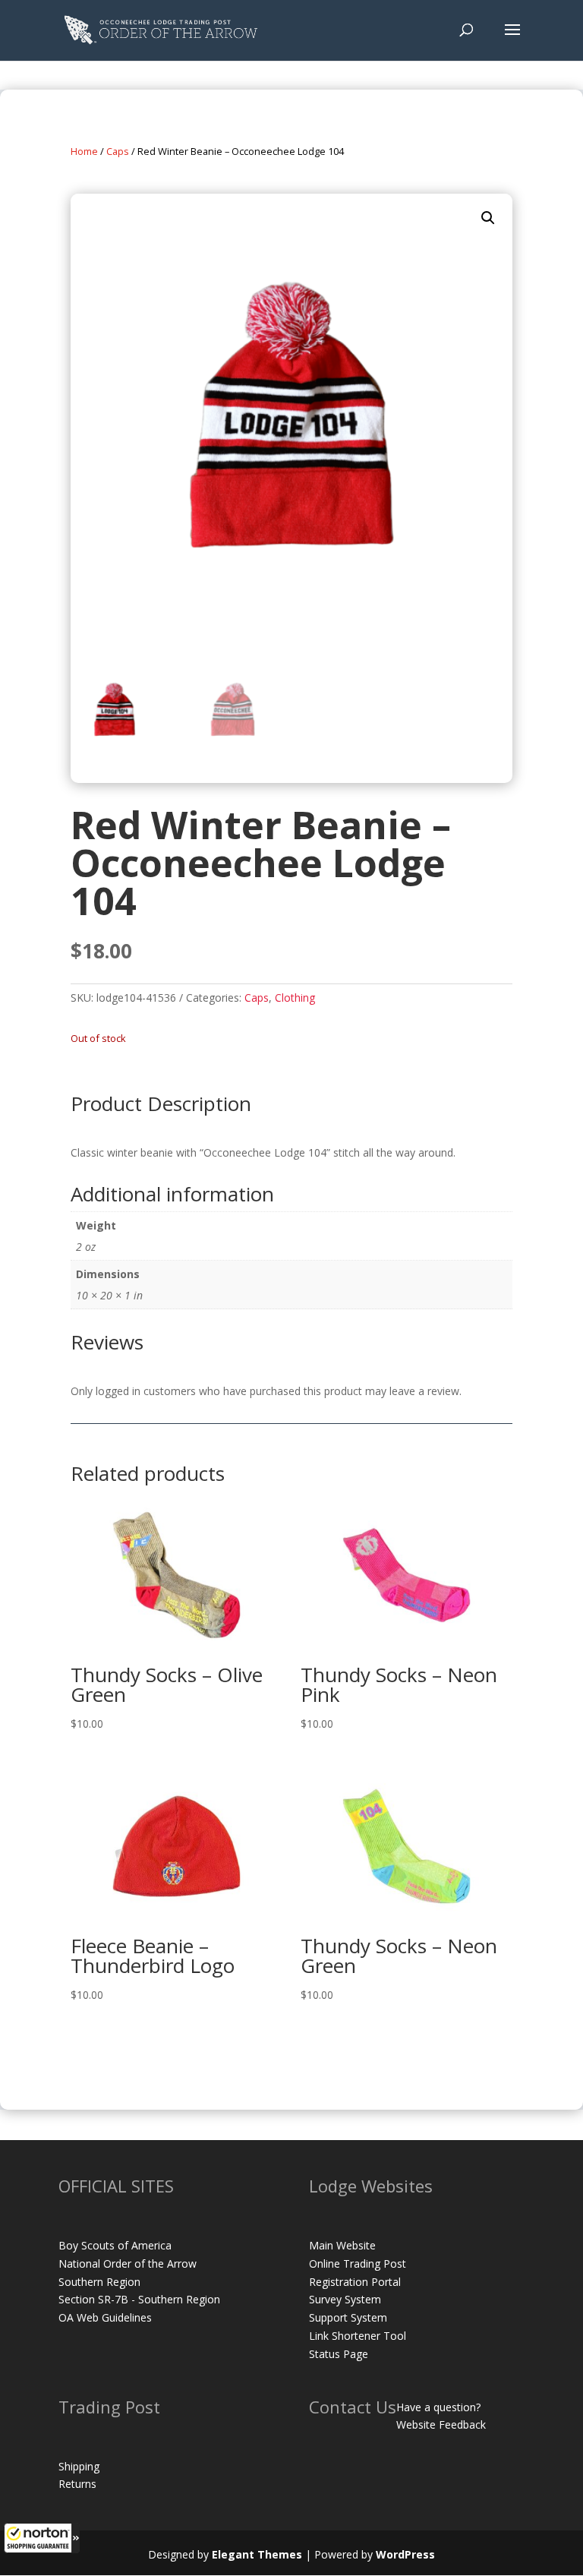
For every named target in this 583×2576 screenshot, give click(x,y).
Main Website (342, 2245)
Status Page (339, 2354)
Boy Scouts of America (115, 2245)
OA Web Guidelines (105, 2317)
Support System (348, 2317)
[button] (42, 2538)
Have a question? (438, 2407)
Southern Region (99, 2282)
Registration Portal (355, 2282)
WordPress (405, 2554)
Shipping (79, 2466)
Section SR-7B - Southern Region (139, 2299)
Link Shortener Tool (358, 2336)
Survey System (345, 2299)
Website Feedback (441, 2424)
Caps (118, 151)
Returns (77, 2484)
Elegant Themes (257, 2554)
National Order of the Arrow (128, 2263)
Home (84, 151)
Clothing (295, 998)
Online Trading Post (358, 2263)
